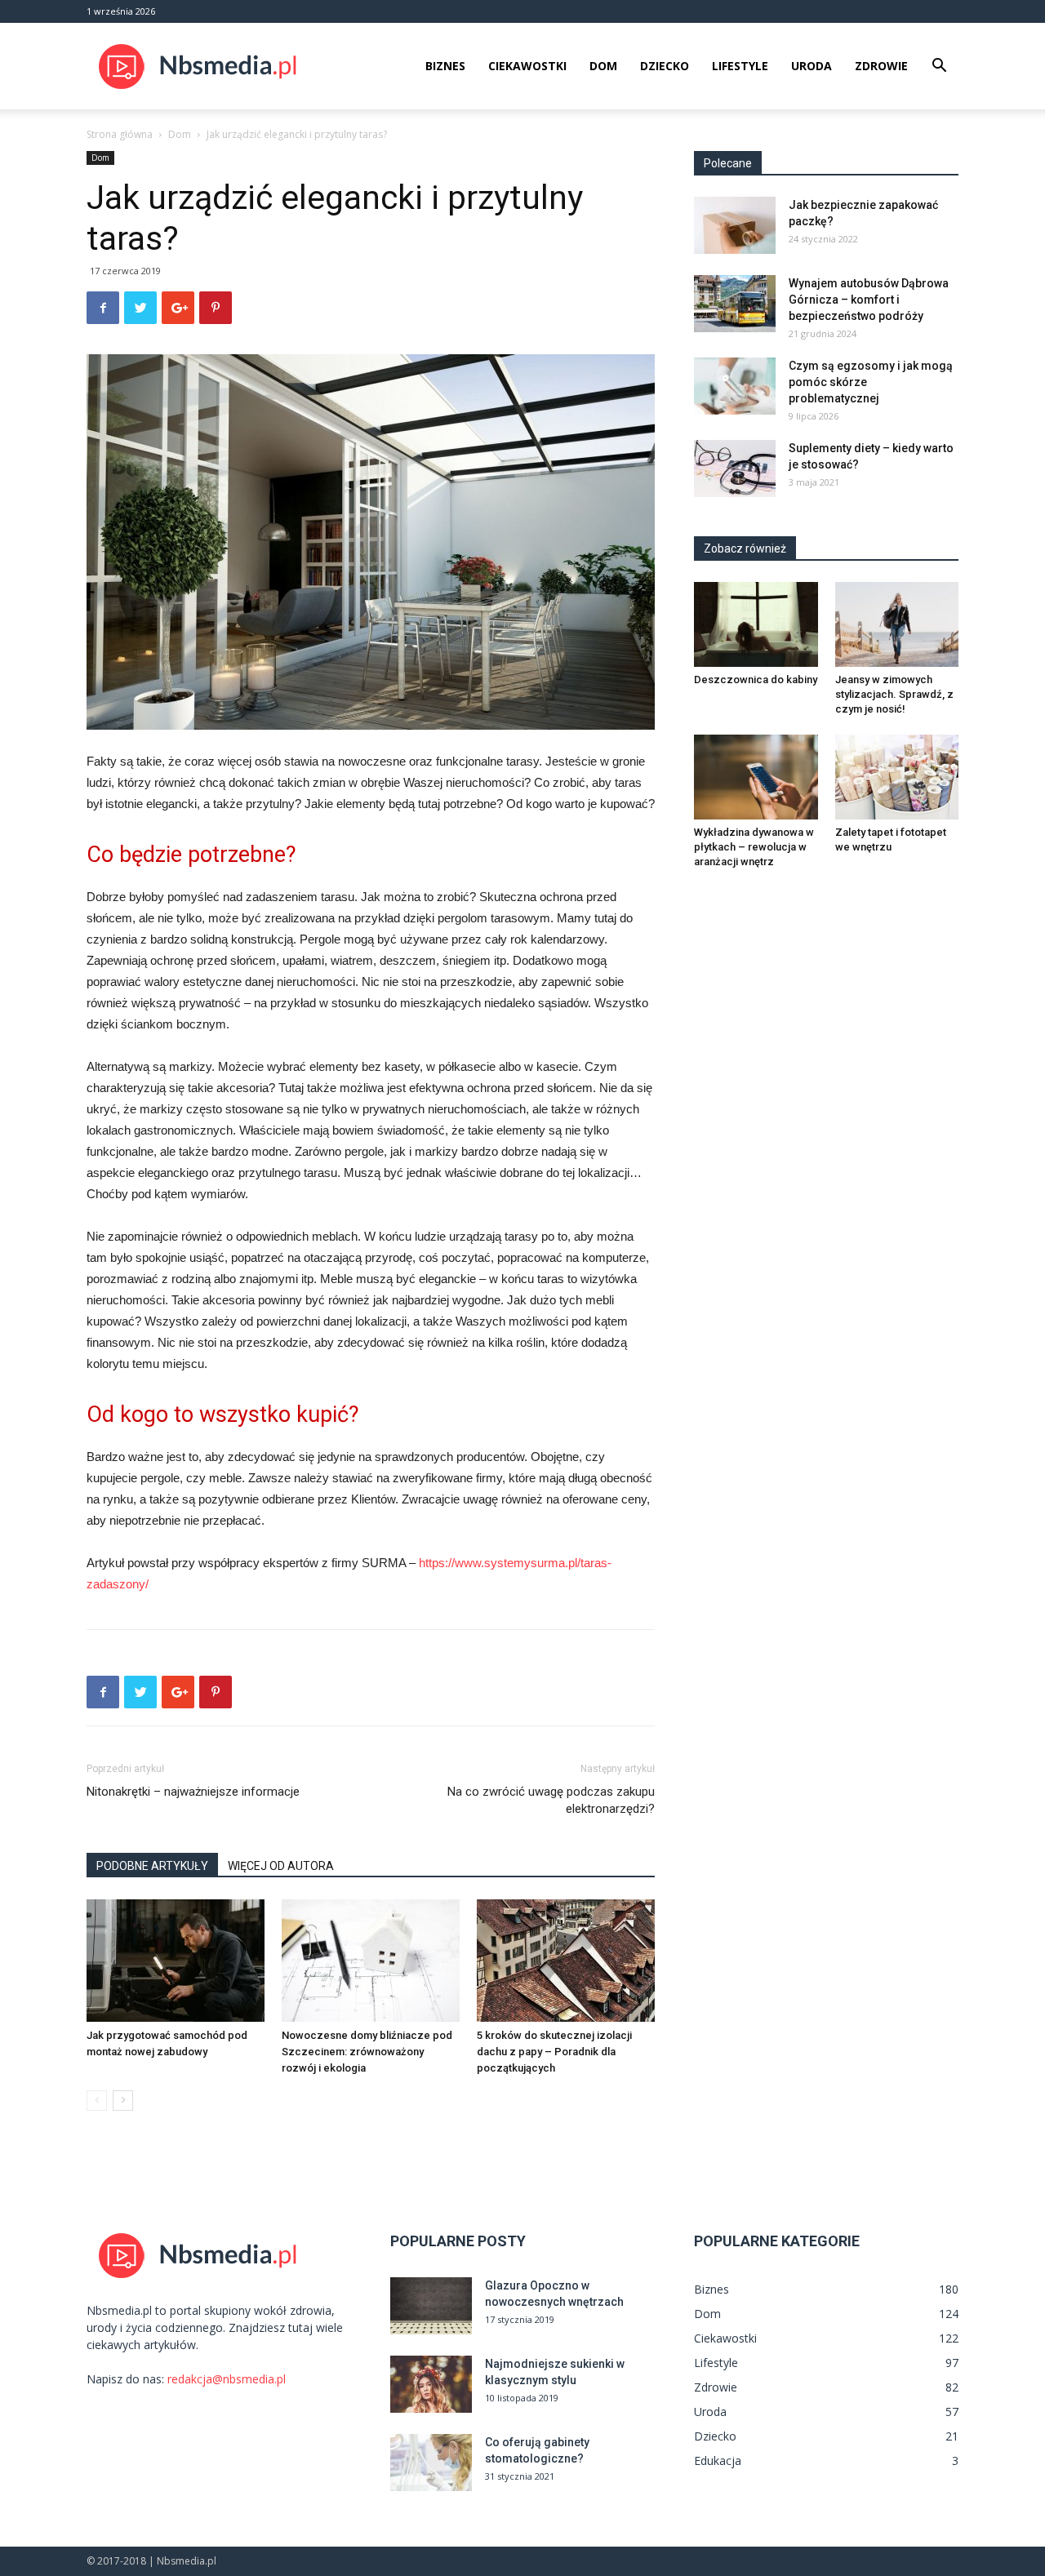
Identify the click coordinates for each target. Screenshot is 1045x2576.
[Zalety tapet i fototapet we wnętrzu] (897, 777)
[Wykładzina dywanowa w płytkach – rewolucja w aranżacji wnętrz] (756, 777)
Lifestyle (740, 66)
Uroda (812, 66)
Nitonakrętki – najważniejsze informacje (193, 1792)
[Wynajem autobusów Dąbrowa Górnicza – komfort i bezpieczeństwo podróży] (735, 304)
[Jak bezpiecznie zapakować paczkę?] (735, 225)
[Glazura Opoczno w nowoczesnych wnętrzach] (431, 2306)
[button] (939, 67)
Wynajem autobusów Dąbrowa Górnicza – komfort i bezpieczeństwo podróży (869, 300)
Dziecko (665, 66)
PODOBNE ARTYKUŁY (152, 1866)
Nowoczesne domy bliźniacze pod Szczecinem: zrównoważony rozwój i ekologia (367, 2052)
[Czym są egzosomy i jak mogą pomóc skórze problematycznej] (735, 386)
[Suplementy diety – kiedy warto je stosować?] (735, 469)
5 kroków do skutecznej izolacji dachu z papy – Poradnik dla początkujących (554, 2052)
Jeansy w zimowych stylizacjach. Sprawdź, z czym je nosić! (894, 694)
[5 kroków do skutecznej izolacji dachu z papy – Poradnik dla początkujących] (566, 1961)
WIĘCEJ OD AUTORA (281, 1866)
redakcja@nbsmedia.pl (227, 2379)
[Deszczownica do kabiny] (756, 624)
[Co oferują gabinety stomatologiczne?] (431, 2463)
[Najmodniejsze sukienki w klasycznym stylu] (431, 2384)
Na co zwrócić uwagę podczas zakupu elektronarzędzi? (551, 1800)
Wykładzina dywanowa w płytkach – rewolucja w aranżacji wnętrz (754, 847)
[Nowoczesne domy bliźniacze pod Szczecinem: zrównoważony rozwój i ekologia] (371, 1961)
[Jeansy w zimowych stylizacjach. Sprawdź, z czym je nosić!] (897, 624)
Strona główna (120, 134)
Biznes (445, 66)
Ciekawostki (527, 66)
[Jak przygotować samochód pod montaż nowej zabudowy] (176, 1961)
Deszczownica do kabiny (756, 680)
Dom (603, 66)
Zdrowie (881, 66)
